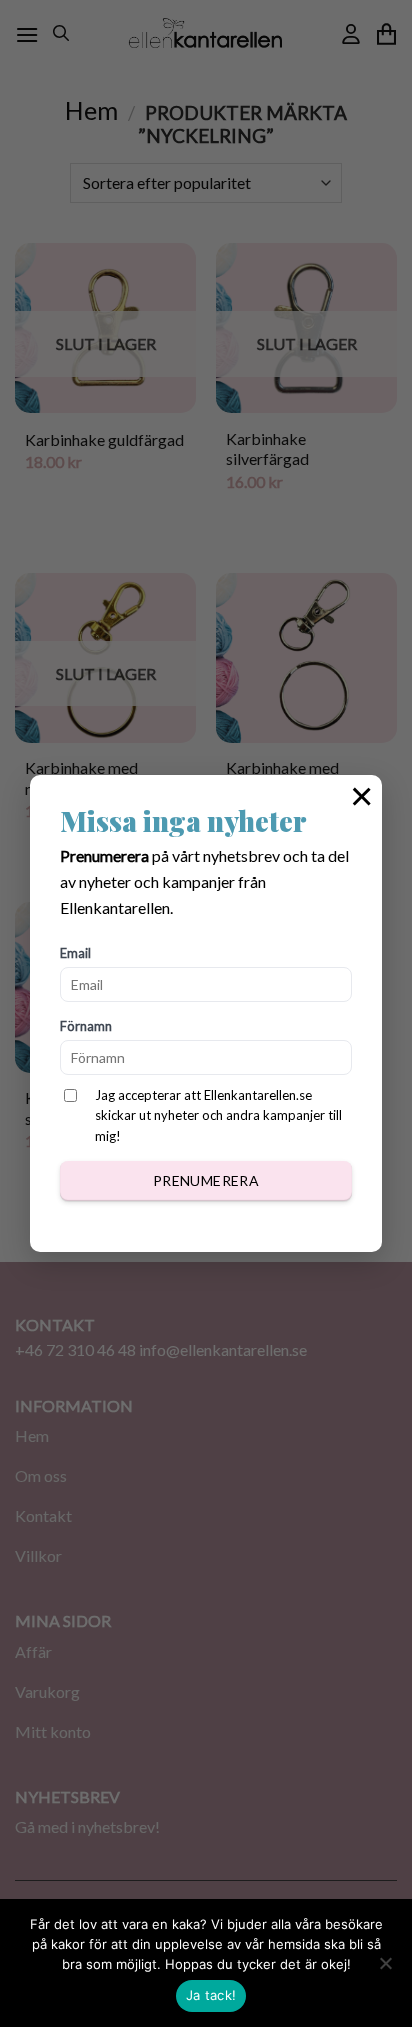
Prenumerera (206, 1180)
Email (75, 953)
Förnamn (86, 1026)
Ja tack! (211, 1995)
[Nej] (385, 1969)
